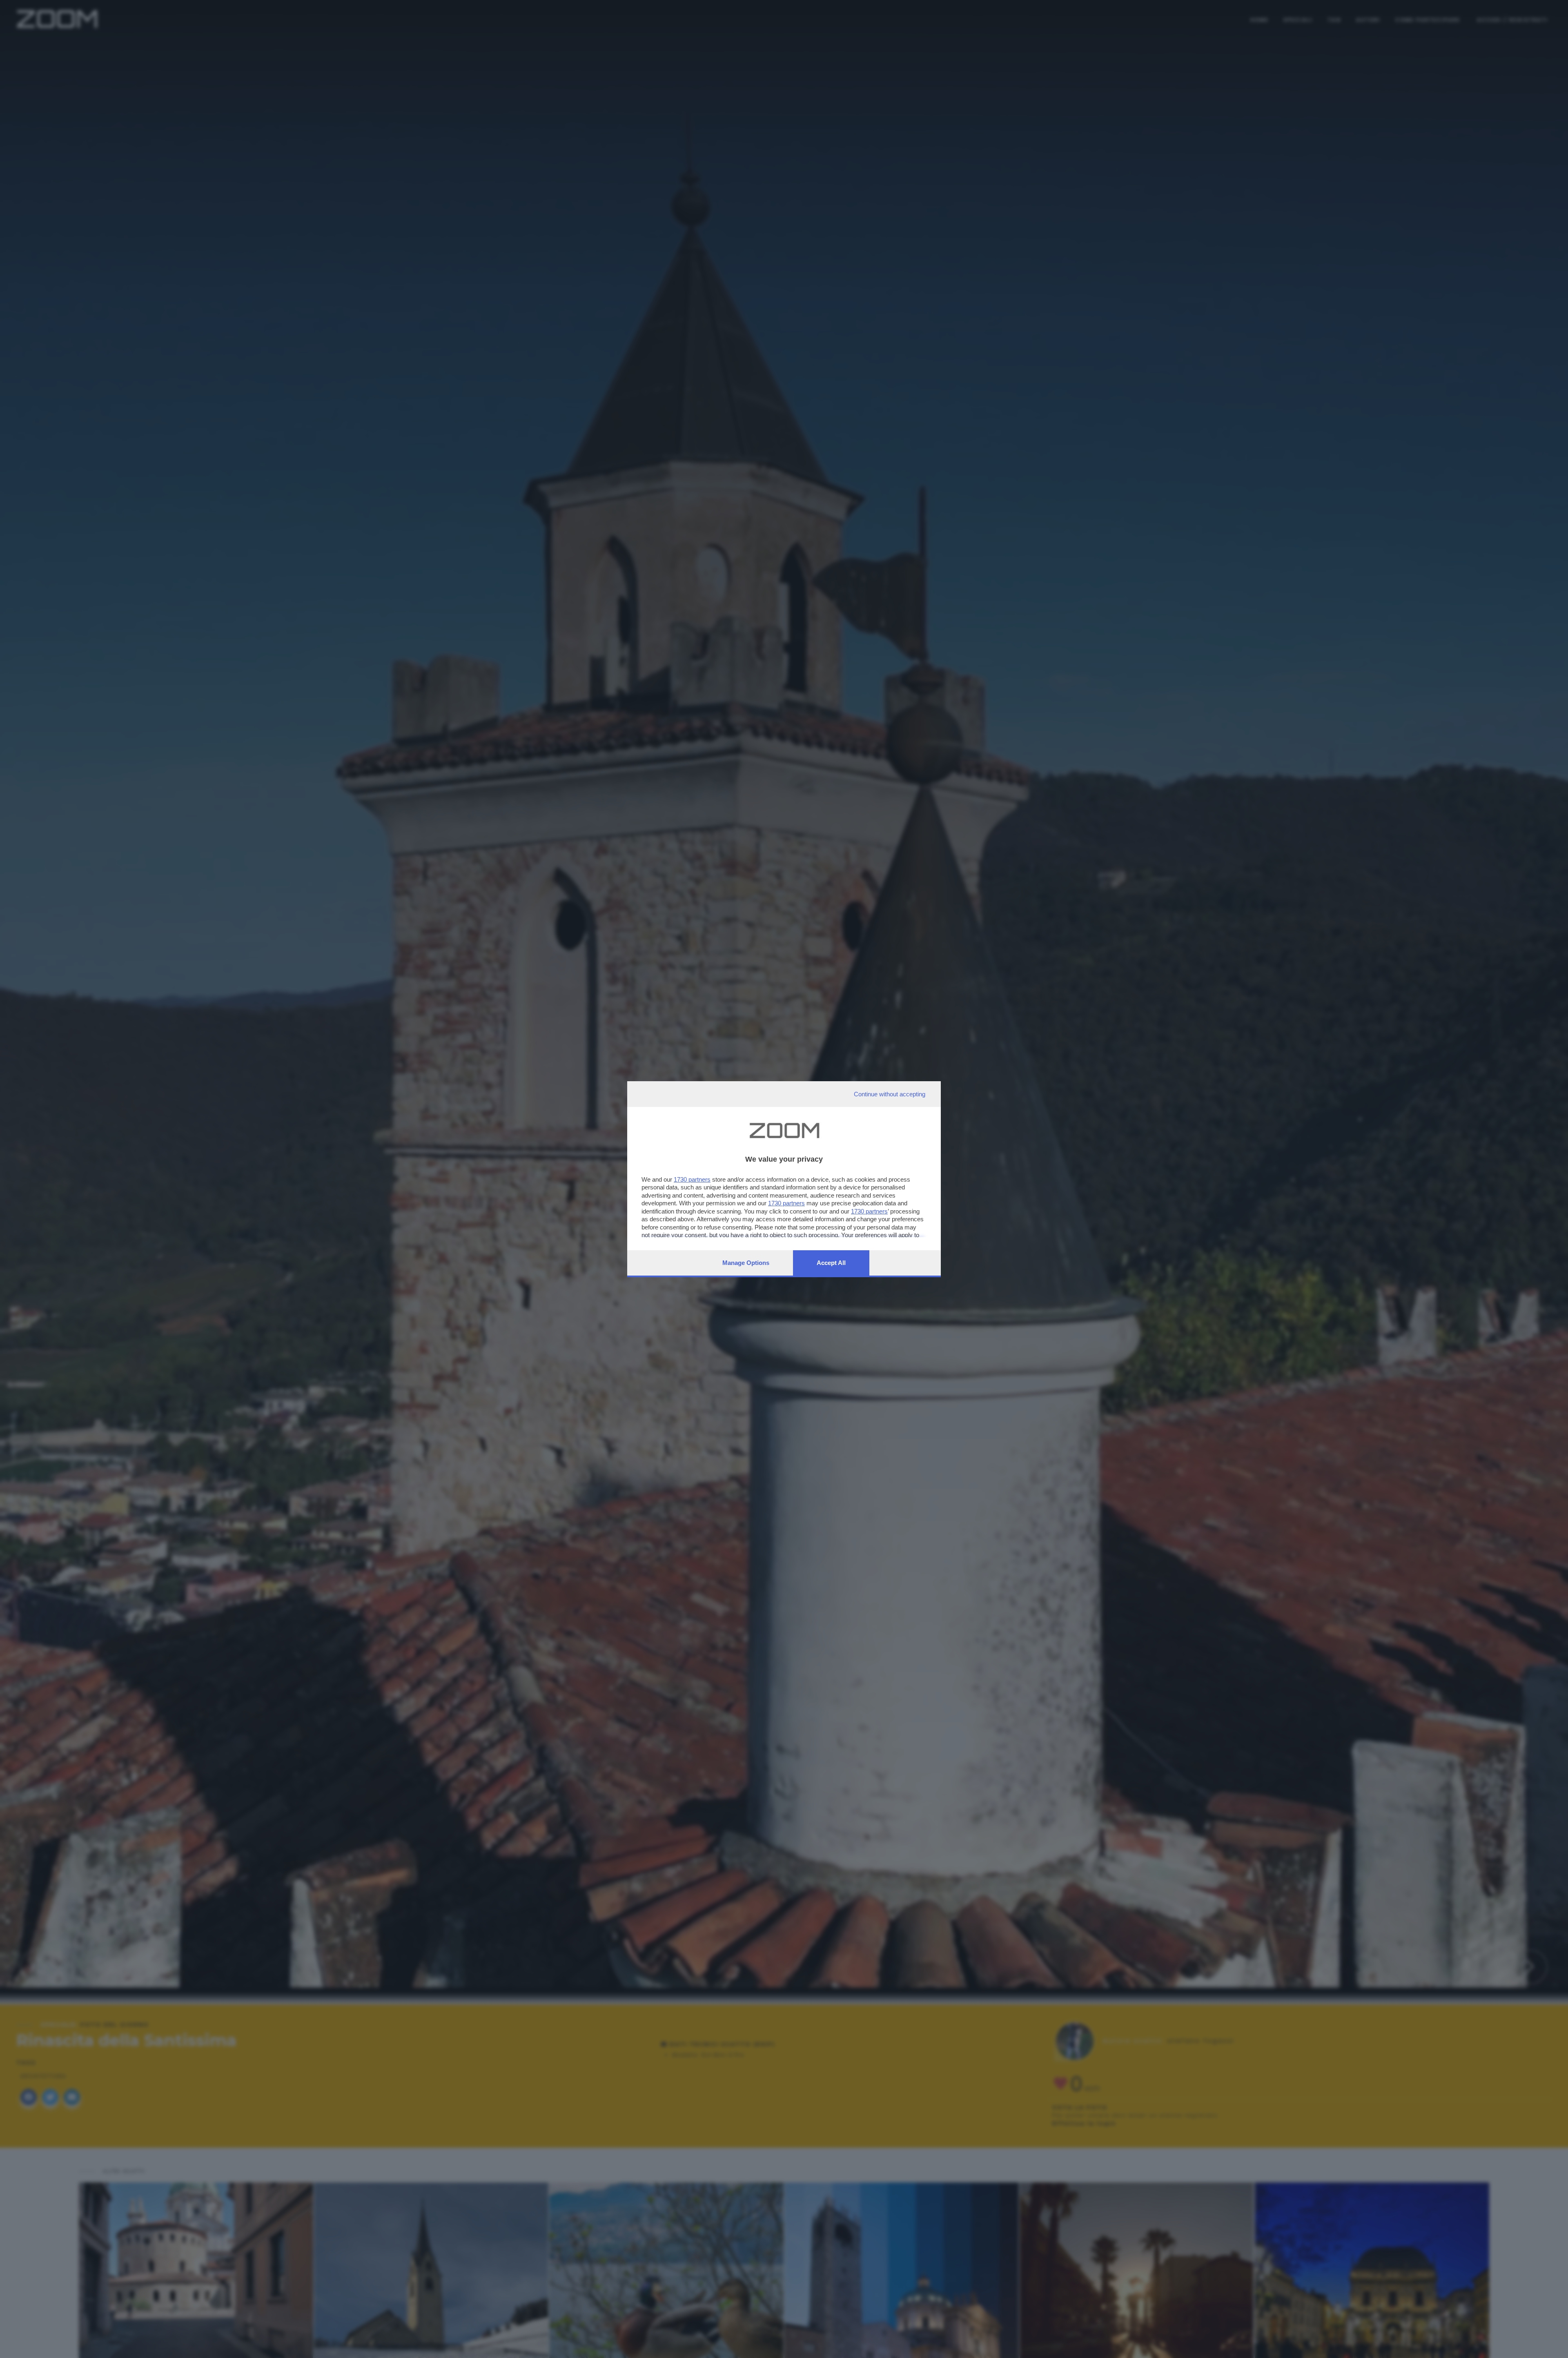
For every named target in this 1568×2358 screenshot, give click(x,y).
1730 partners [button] (692, 1179)
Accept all (831, 1263)
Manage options (746, 1263)
